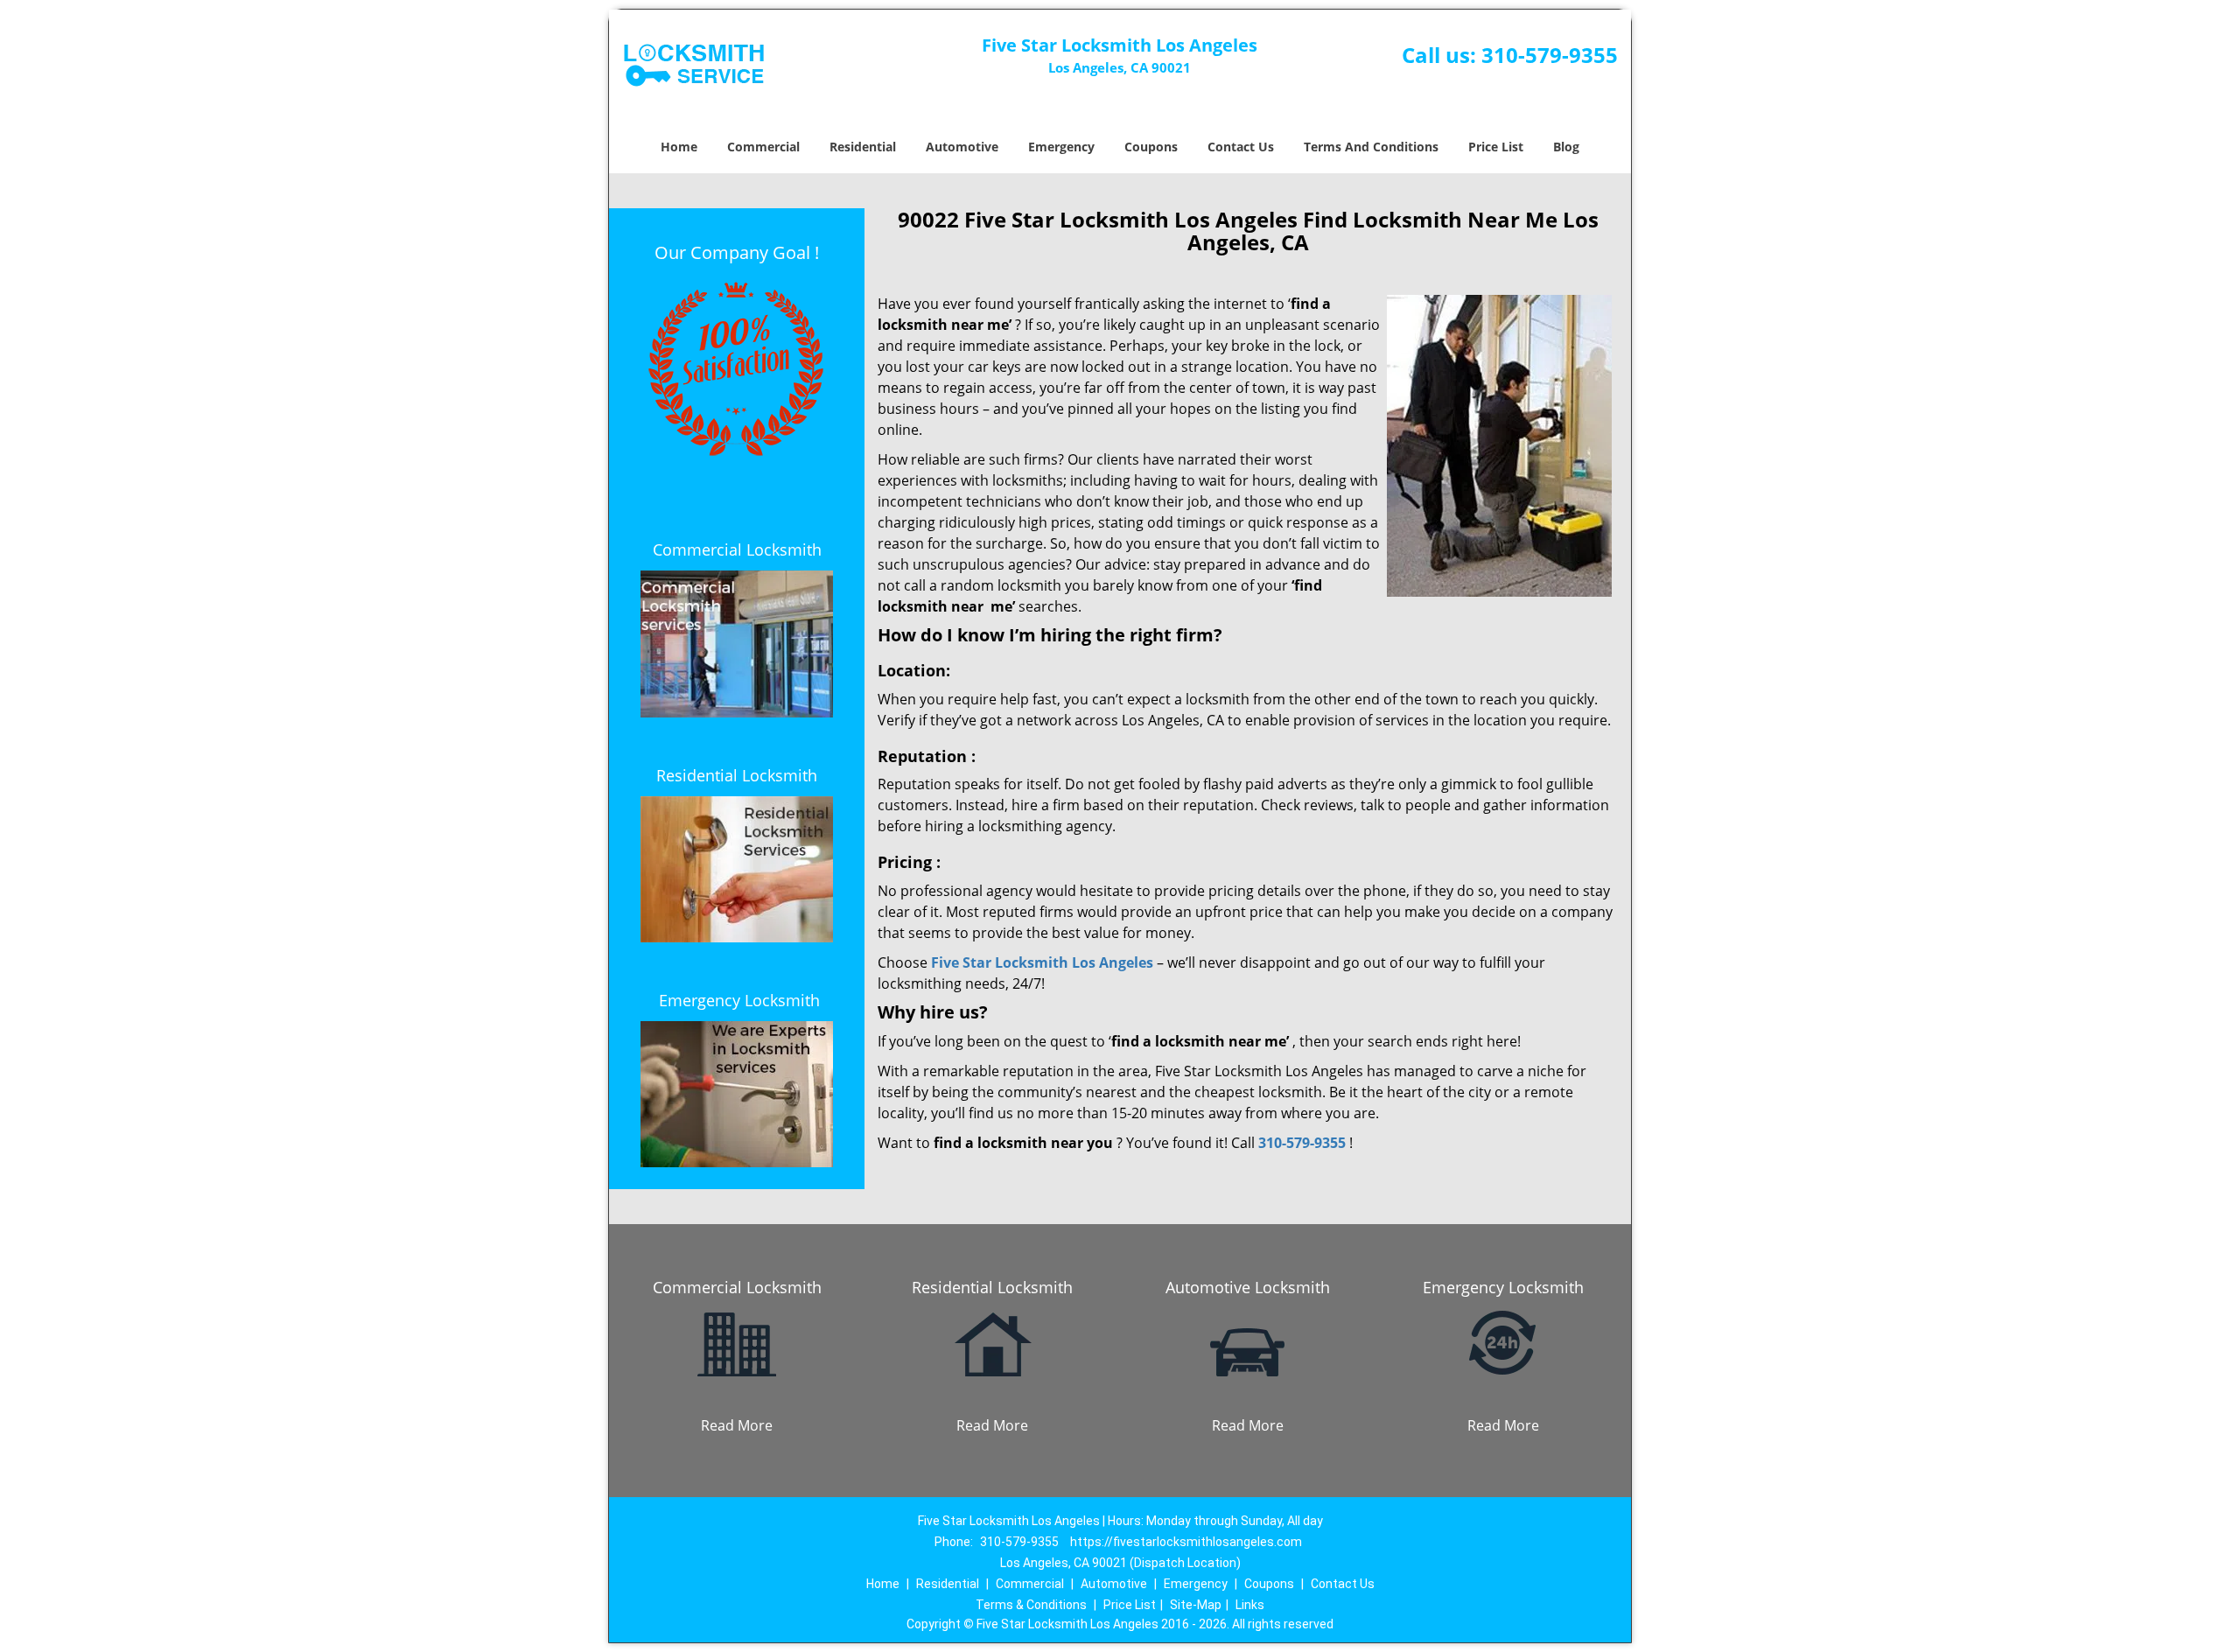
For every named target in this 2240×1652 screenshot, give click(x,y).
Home (679, 147)
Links (1250, 1605)
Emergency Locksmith (739, 1000)
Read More (737, 1425)
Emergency (1061, 147)
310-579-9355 (1550, 55)
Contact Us (1241, 147)
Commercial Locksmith (737, 549)
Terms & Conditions (1031, 1605)
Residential (863, 147)
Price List (1496, 147)
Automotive (962, 147)
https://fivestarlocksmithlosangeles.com (1186, 1542)
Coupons (1151, 147)
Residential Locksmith (737, 775)
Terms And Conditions (1371, 147)
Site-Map (1196, 1605)
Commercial (763, 147)
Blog (1566, 147)
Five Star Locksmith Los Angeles (1042, 962)
